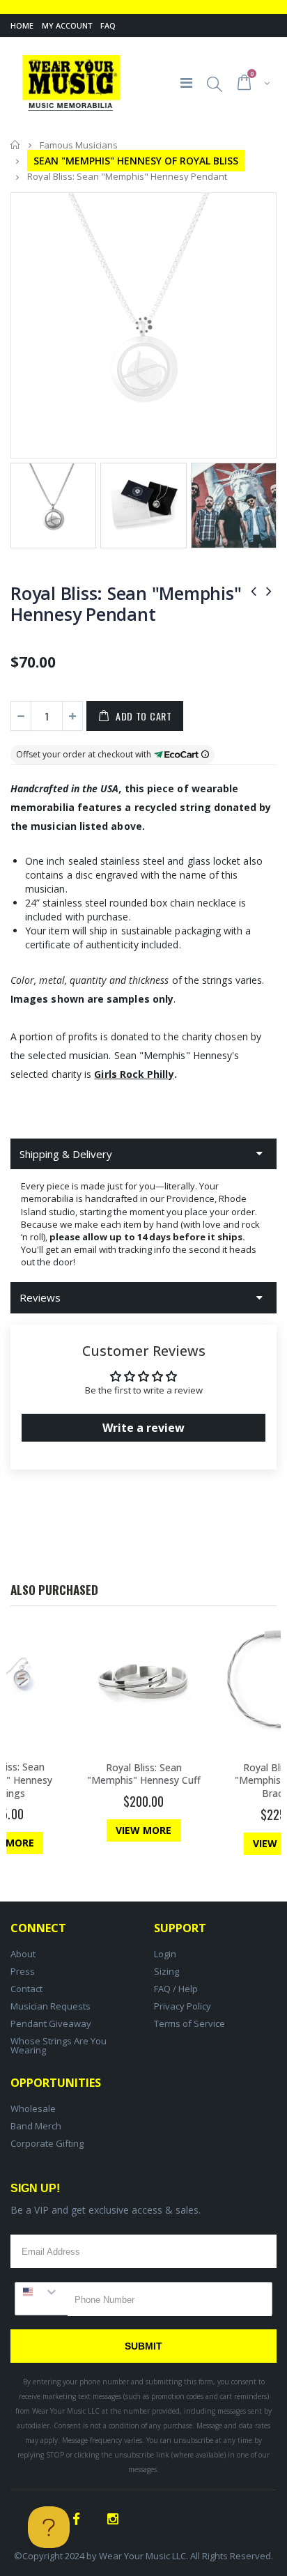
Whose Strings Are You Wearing (59, 2045)
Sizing (166, 1971)
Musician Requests (51, 2006)
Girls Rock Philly (134, 1074)
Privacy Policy (183, 2006)
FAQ (108, 25)
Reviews (40, 1297)
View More (143, 1830)
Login (165, 1954)
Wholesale (33, 2108)
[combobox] (41, 2292)
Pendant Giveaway (51, 2023)
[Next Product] (269, 591)
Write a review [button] (143, 1428)
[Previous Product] (254, 591)
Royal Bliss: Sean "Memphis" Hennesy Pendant (126, 603)
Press (23, 1971)
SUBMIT (143, 2346)
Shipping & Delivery (66, 1154)
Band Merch (36, 2126)
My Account (67, 25)
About (23, 1954)
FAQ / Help (176, 1989)
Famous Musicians (79, 145)
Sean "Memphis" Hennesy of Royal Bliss (136, 161)
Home (22, 25)
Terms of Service (189, 2023)
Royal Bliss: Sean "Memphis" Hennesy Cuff (144, 1774)
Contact (26, 1989)
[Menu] (186, 83)
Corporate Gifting (47, 2143)
